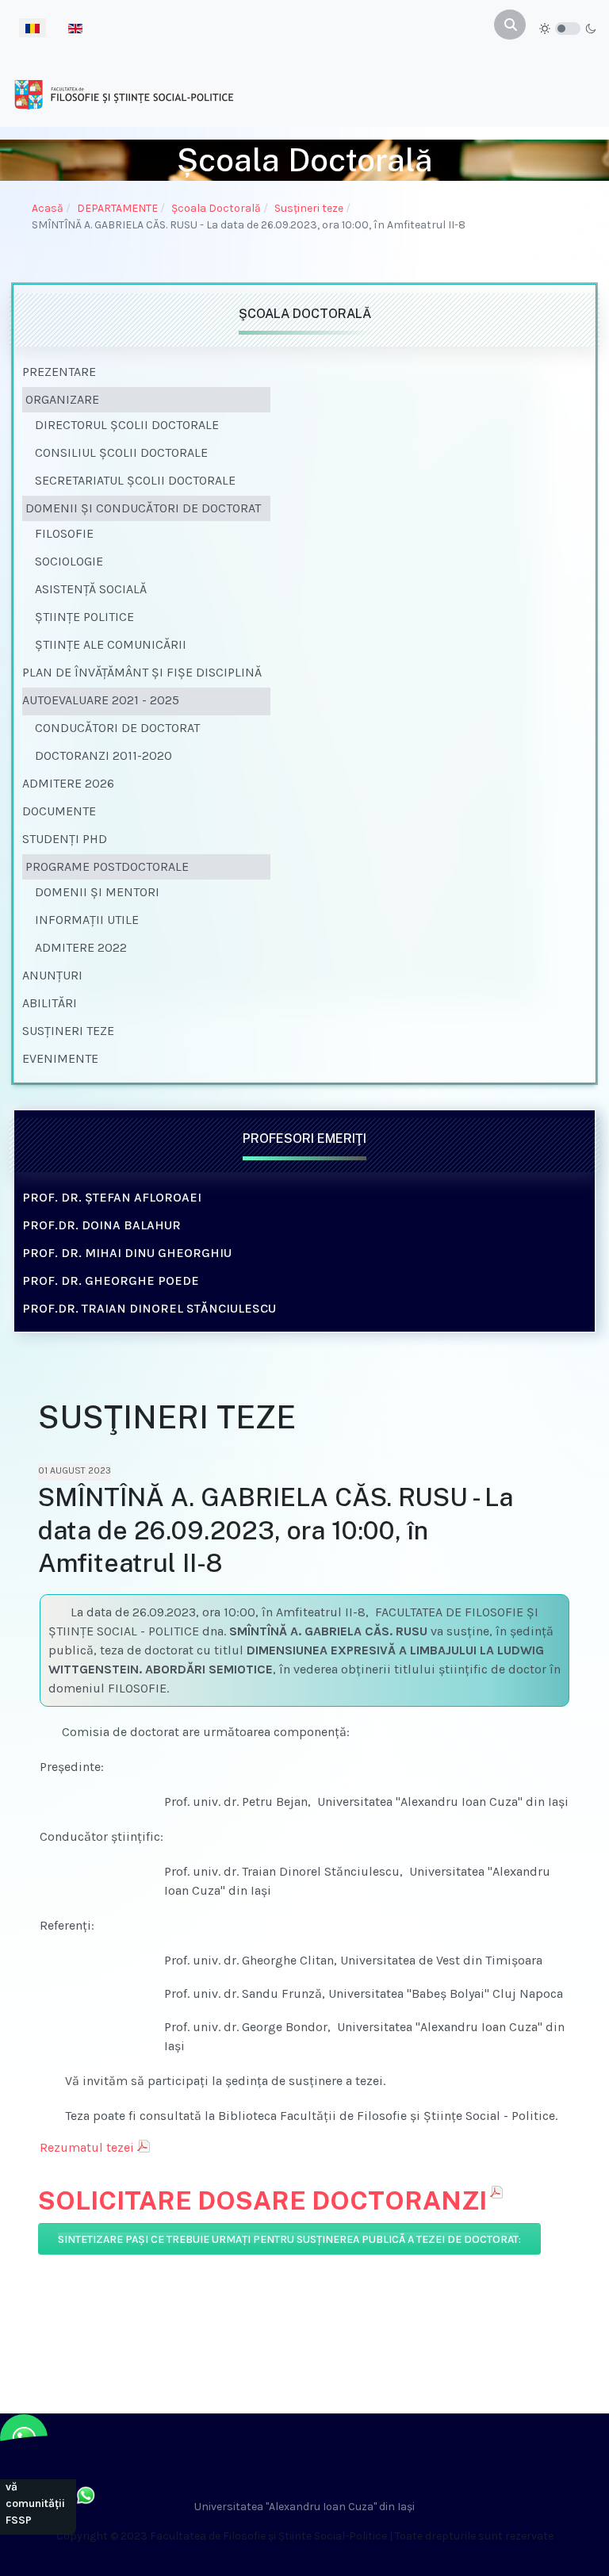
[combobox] (510, 25)
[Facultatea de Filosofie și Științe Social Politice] (124, 94)
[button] (146, 400)
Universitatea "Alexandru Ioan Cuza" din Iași (304, 2507)
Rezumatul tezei (87, 2147)
